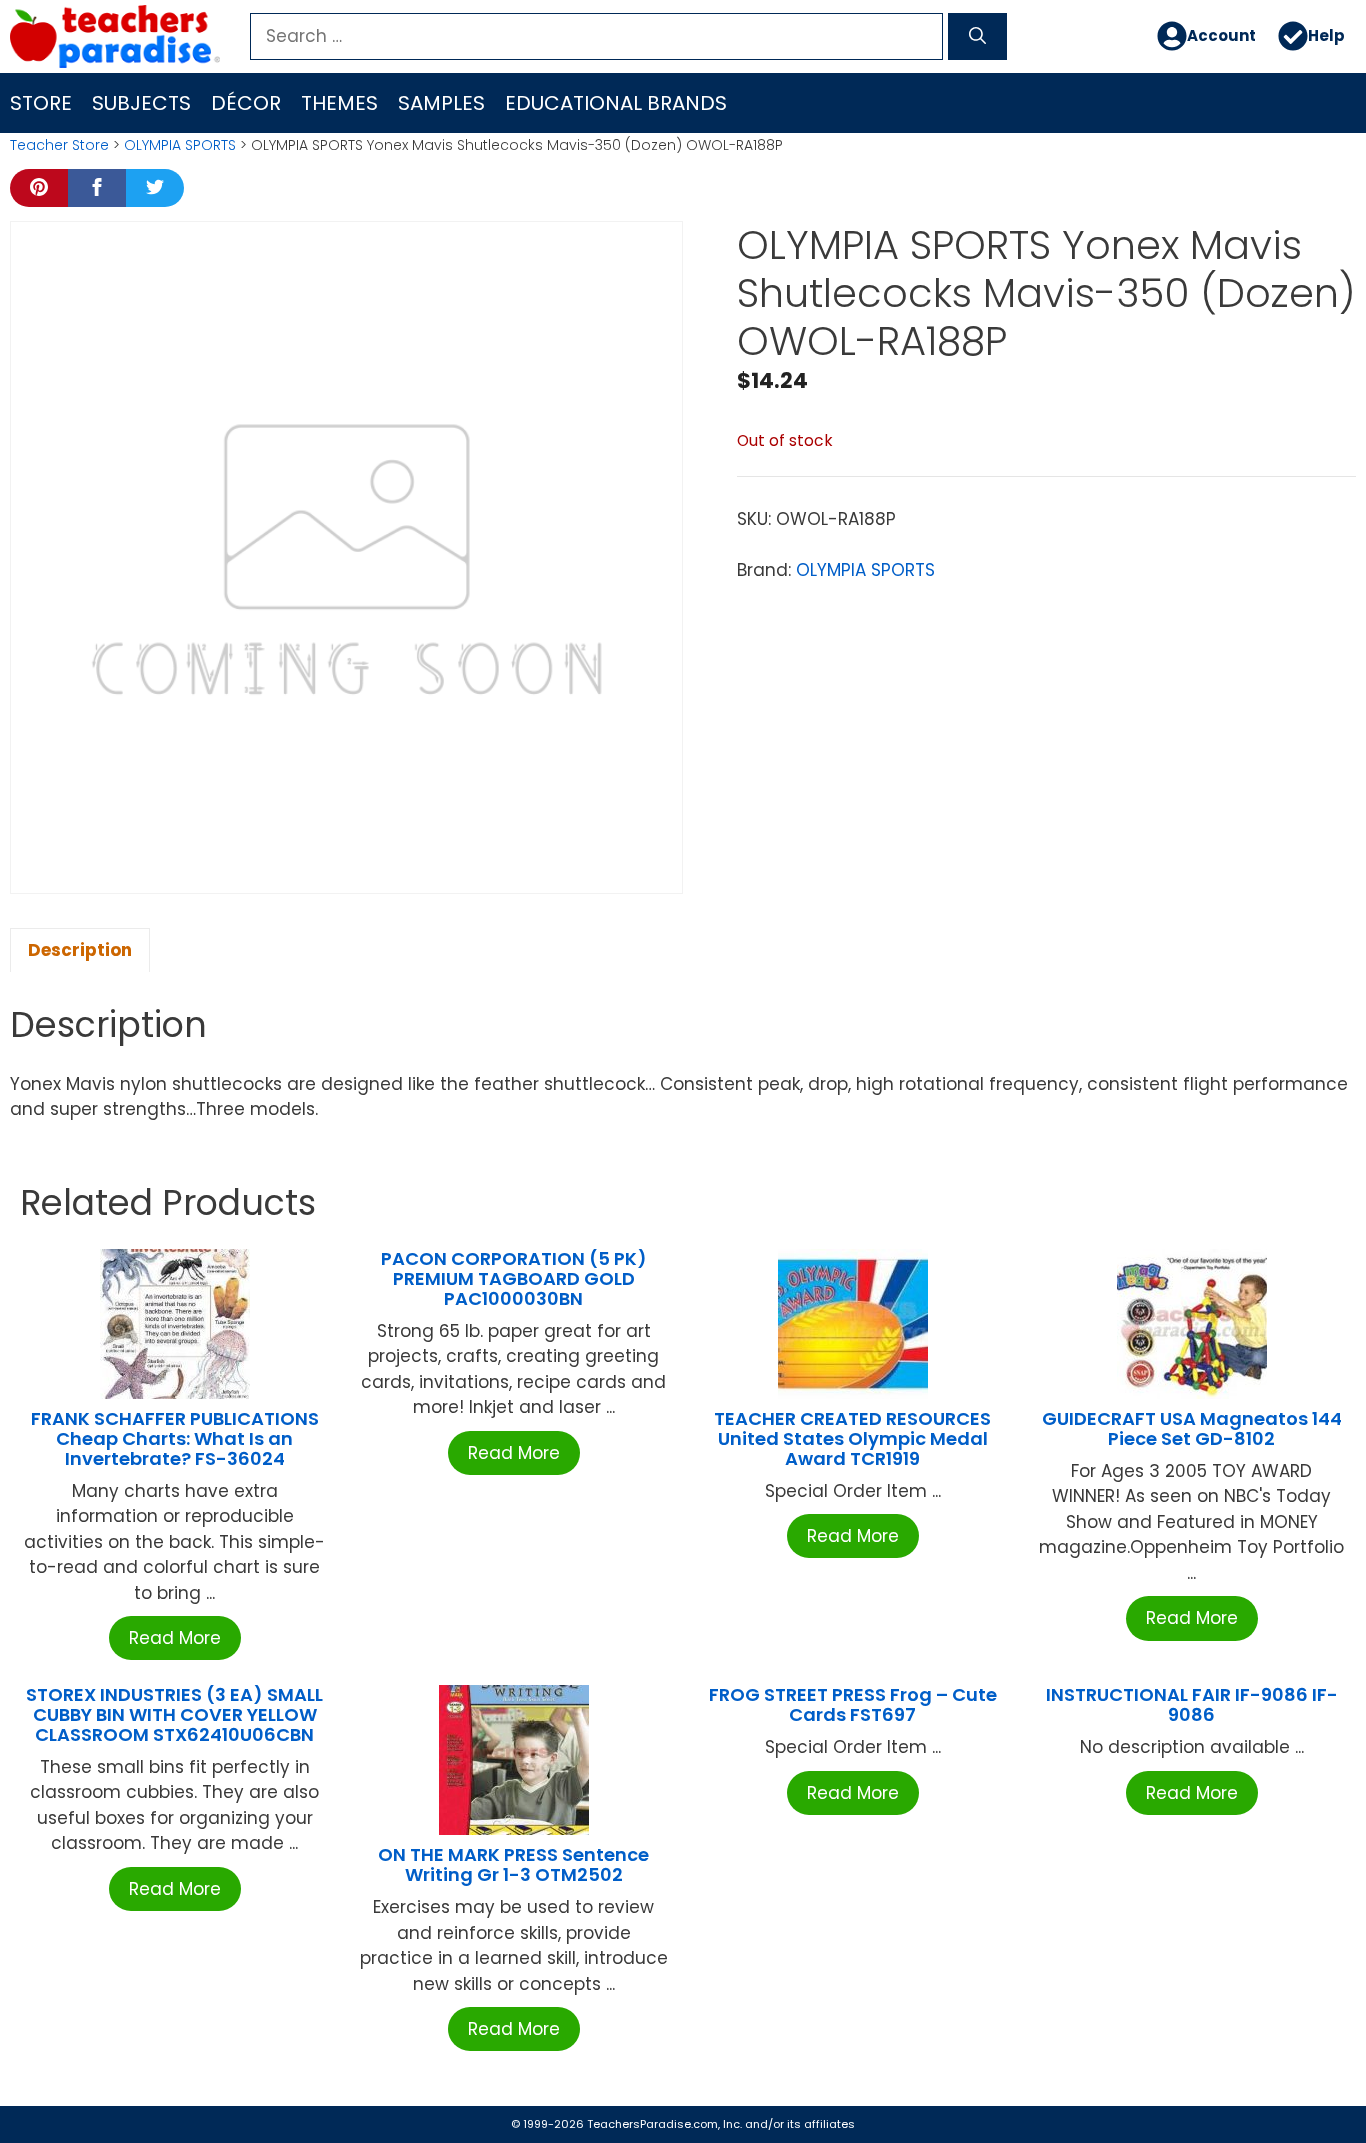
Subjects (141, 103)
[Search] (977, 37)
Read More (175, 1638)
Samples (441, 103)
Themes (339, 103)
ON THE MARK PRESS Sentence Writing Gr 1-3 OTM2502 (513, 1864)
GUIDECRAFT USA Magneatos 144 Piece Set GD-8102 (1192, 1428)
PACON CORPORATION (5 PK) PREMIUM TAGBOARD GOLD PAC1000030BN (514, 1278)
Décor (246, 103)
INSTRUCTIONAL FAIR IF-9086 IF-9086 (1192, 1704)
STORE (41, 103)
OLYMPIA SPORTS (180, 145)
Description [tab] (80, 950)
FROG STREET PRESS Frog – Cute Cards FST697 (853, 1704)
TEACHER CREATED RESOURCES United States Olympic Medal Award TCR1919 (852, 1438)
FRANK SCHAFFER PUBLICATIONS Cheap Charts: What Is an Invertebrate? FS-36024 (175, 1438)
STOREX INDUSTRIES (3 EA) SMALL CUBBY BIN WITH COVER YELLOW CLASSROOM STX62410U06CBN (174, 1714)
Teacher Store (59, 145)
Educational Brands (616, 103)
